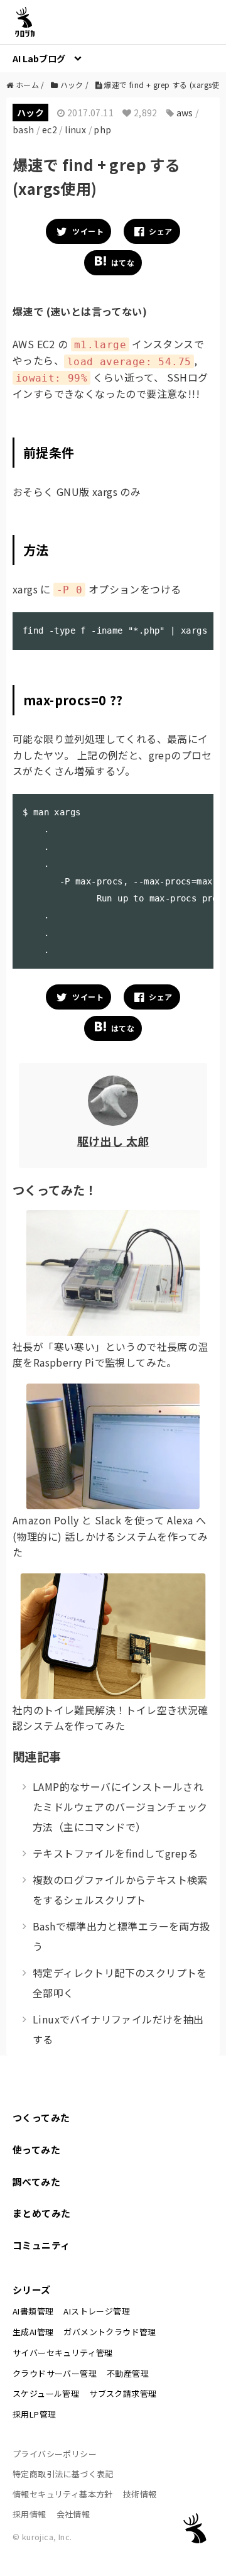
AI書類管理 (33, 2311)
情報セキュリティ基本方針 (63, 2494)
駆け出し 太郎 (113, 1141)
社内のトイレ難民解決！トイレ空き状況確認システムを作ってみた (110, 1718)
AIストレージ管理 (97, 2311)
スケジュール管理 (46, 2393)
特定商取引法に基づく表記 (63, 2474)
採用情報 (30, 2514)
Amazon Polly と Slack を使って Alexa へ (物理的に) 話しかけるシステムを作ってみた (110, 1536)
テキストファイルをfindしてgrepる (115, 1853)
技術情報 (140, 2494)
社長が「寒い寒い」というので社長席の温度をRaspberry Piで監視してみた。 (110, 1355)
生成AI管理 (33, 2332)
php (102, 129)
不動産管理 (128, 2373)
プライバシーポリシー (55, 2454)
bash (24, 129)
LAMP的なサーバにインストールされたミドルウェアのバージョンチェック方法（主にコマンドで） (120, 1807)
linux (75, 129)
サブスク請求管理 (123, 2393)
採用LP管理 (34, 2414)
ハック (30, 113)
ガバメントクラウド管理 (110, 2332)
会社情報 (73, 2514)
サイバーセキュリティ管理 (63, 2353)
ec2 (50, 129)
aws (185, 113)
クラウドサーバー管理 (55, 2373)
